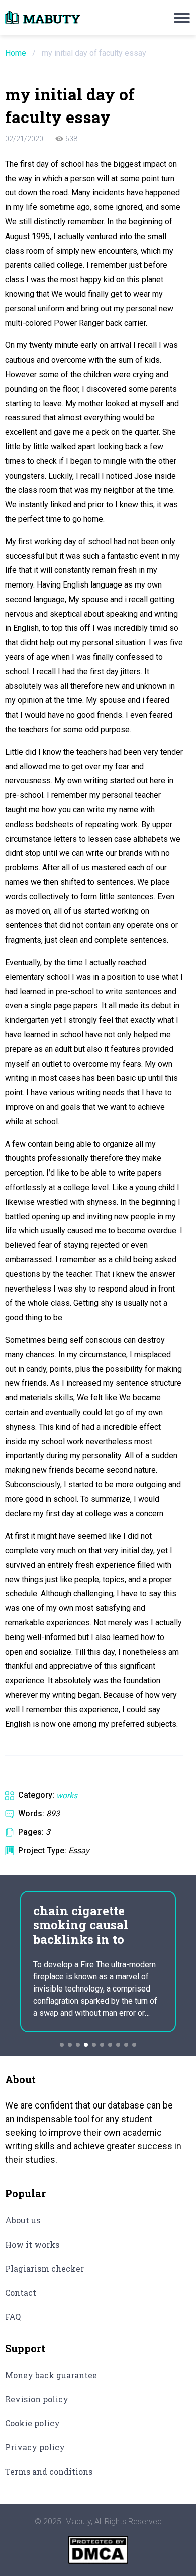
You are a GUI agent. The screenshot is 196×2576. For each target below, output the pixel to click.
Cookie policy (32, 2423)
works (67, 1795)
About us (23, 2220)
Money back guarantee (51, 2375)
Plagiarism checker (44, 2268)
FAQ (13, 2317)
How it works (32, 2244)
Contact (21, 2293)
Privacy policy (35, 2447)
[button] (62, 2045)
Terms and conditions (49, 2471)
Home (16, 53)
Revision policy (37, 2399)
